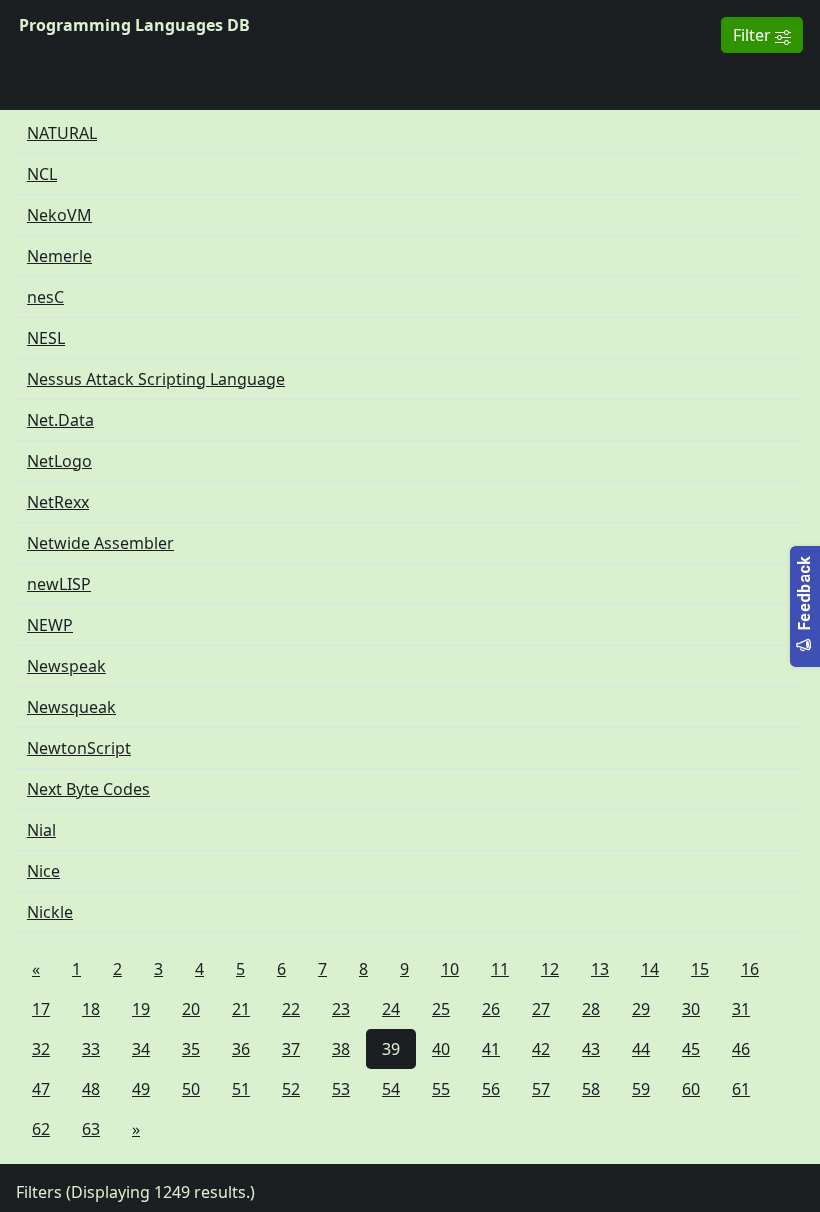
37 (291, 1049)
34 (141, 1049)
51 (241, 1089)
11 (500, 969)
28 (591, 1009)
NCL (42, 174)
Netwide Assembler (100, 543)
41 (491, 1049)
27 (541, 1009)
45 (691, 1049)
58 (591, 1089)
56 (491, 1089)
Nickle (50, 912)
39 (391, 1049)
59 (641, 1089)
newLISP (59, 584)
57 (541, 1089)
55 (441, 1089)
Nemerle (59, 256)
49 (141, 1089)
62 (41, 1129)
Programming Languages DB (134, 25)
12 (550, 969)
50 (191, 1089)
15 (700, 969)
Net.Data (60, 420)
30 (691, 1009)
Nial (41, 830)
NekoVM (59, 215)
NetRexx (58, 502)
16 (750, 969)
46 (741, 1049)
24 (391, 1009)
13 (600, 969)
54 (391, 1089)
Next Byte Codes (88, 789)
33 (91, 1049)
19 (141, 1009)
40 (441, 1049)
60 (691, 1089)
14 (650, 969)
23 (341, 1009)
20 (191, 1009)
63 (91, 1129)
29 (641, 1009)
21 (241, 1009)
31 (741, 1009)
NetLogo (59, 461)
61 (741, 1089)
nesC (45, 297)
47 (41, 1089)
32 (41, 1049)
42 (541, 1049)
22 (291, 1009)
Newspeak (66, 666)
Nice (43, 871)
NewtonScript (79, 748)
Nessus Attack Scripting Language (156, 379)
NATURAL (62, 133)
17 (41, 1009)
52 (291, 1089)
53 (341, 1089)
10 (450, 969)
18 (91, 1009)
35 (191, 1049)
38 (341, 1049)
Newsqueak (71, 707)
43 (591, 1049)
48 (91, 1089)
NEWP (50, 625)
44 (641, 1049)
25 (441, 1009)
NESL (46, 338)
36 (241, 1049)
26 (491, 1009)
